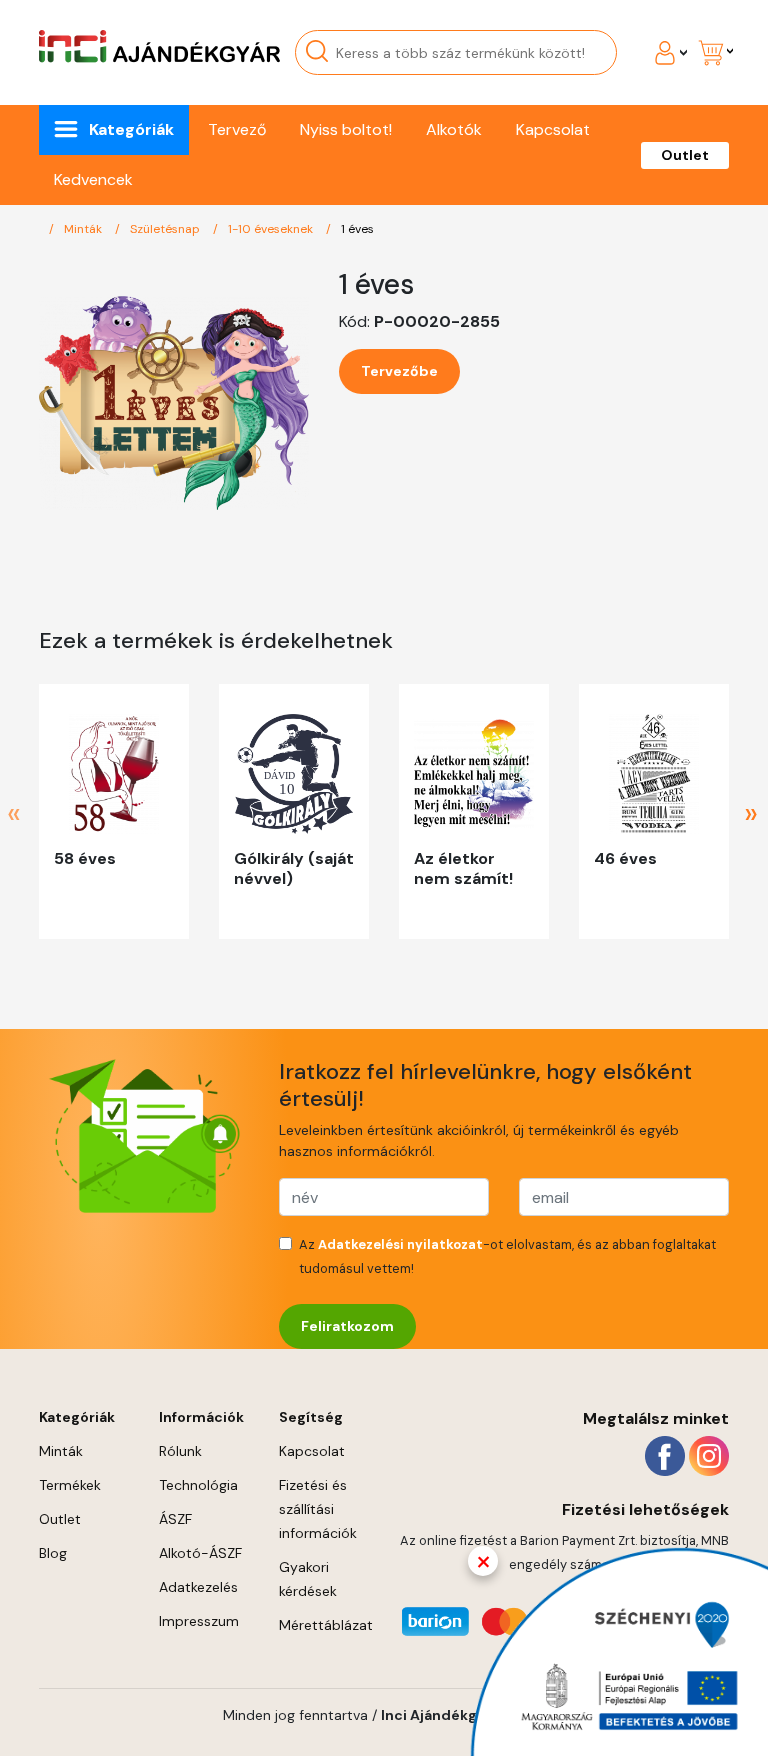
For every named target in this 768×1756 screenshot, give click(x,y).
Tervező (237, 129)
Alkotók (454, 129)
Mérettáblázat (326, 1625)
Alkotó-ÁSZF (200, 1553)
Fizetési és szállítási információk (318, 1509)
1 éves (357, 229)
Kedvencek (93, 179)
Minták (84, 229)
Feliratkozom (347, 1326)
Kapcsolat (553, 129)
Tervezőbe (399, 371)
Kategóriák (131, 129)
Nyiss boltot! (346, 129)
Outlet (685, 155)
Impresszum (199, 1621)
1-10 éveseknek (272, 229)
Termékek (70, 1485)
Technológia (198, 1485)
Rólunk (180, 1451)
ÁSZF (175, 1519)
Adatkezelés (198, 1587)
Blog (53, 1553)
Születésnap (166, 229)
